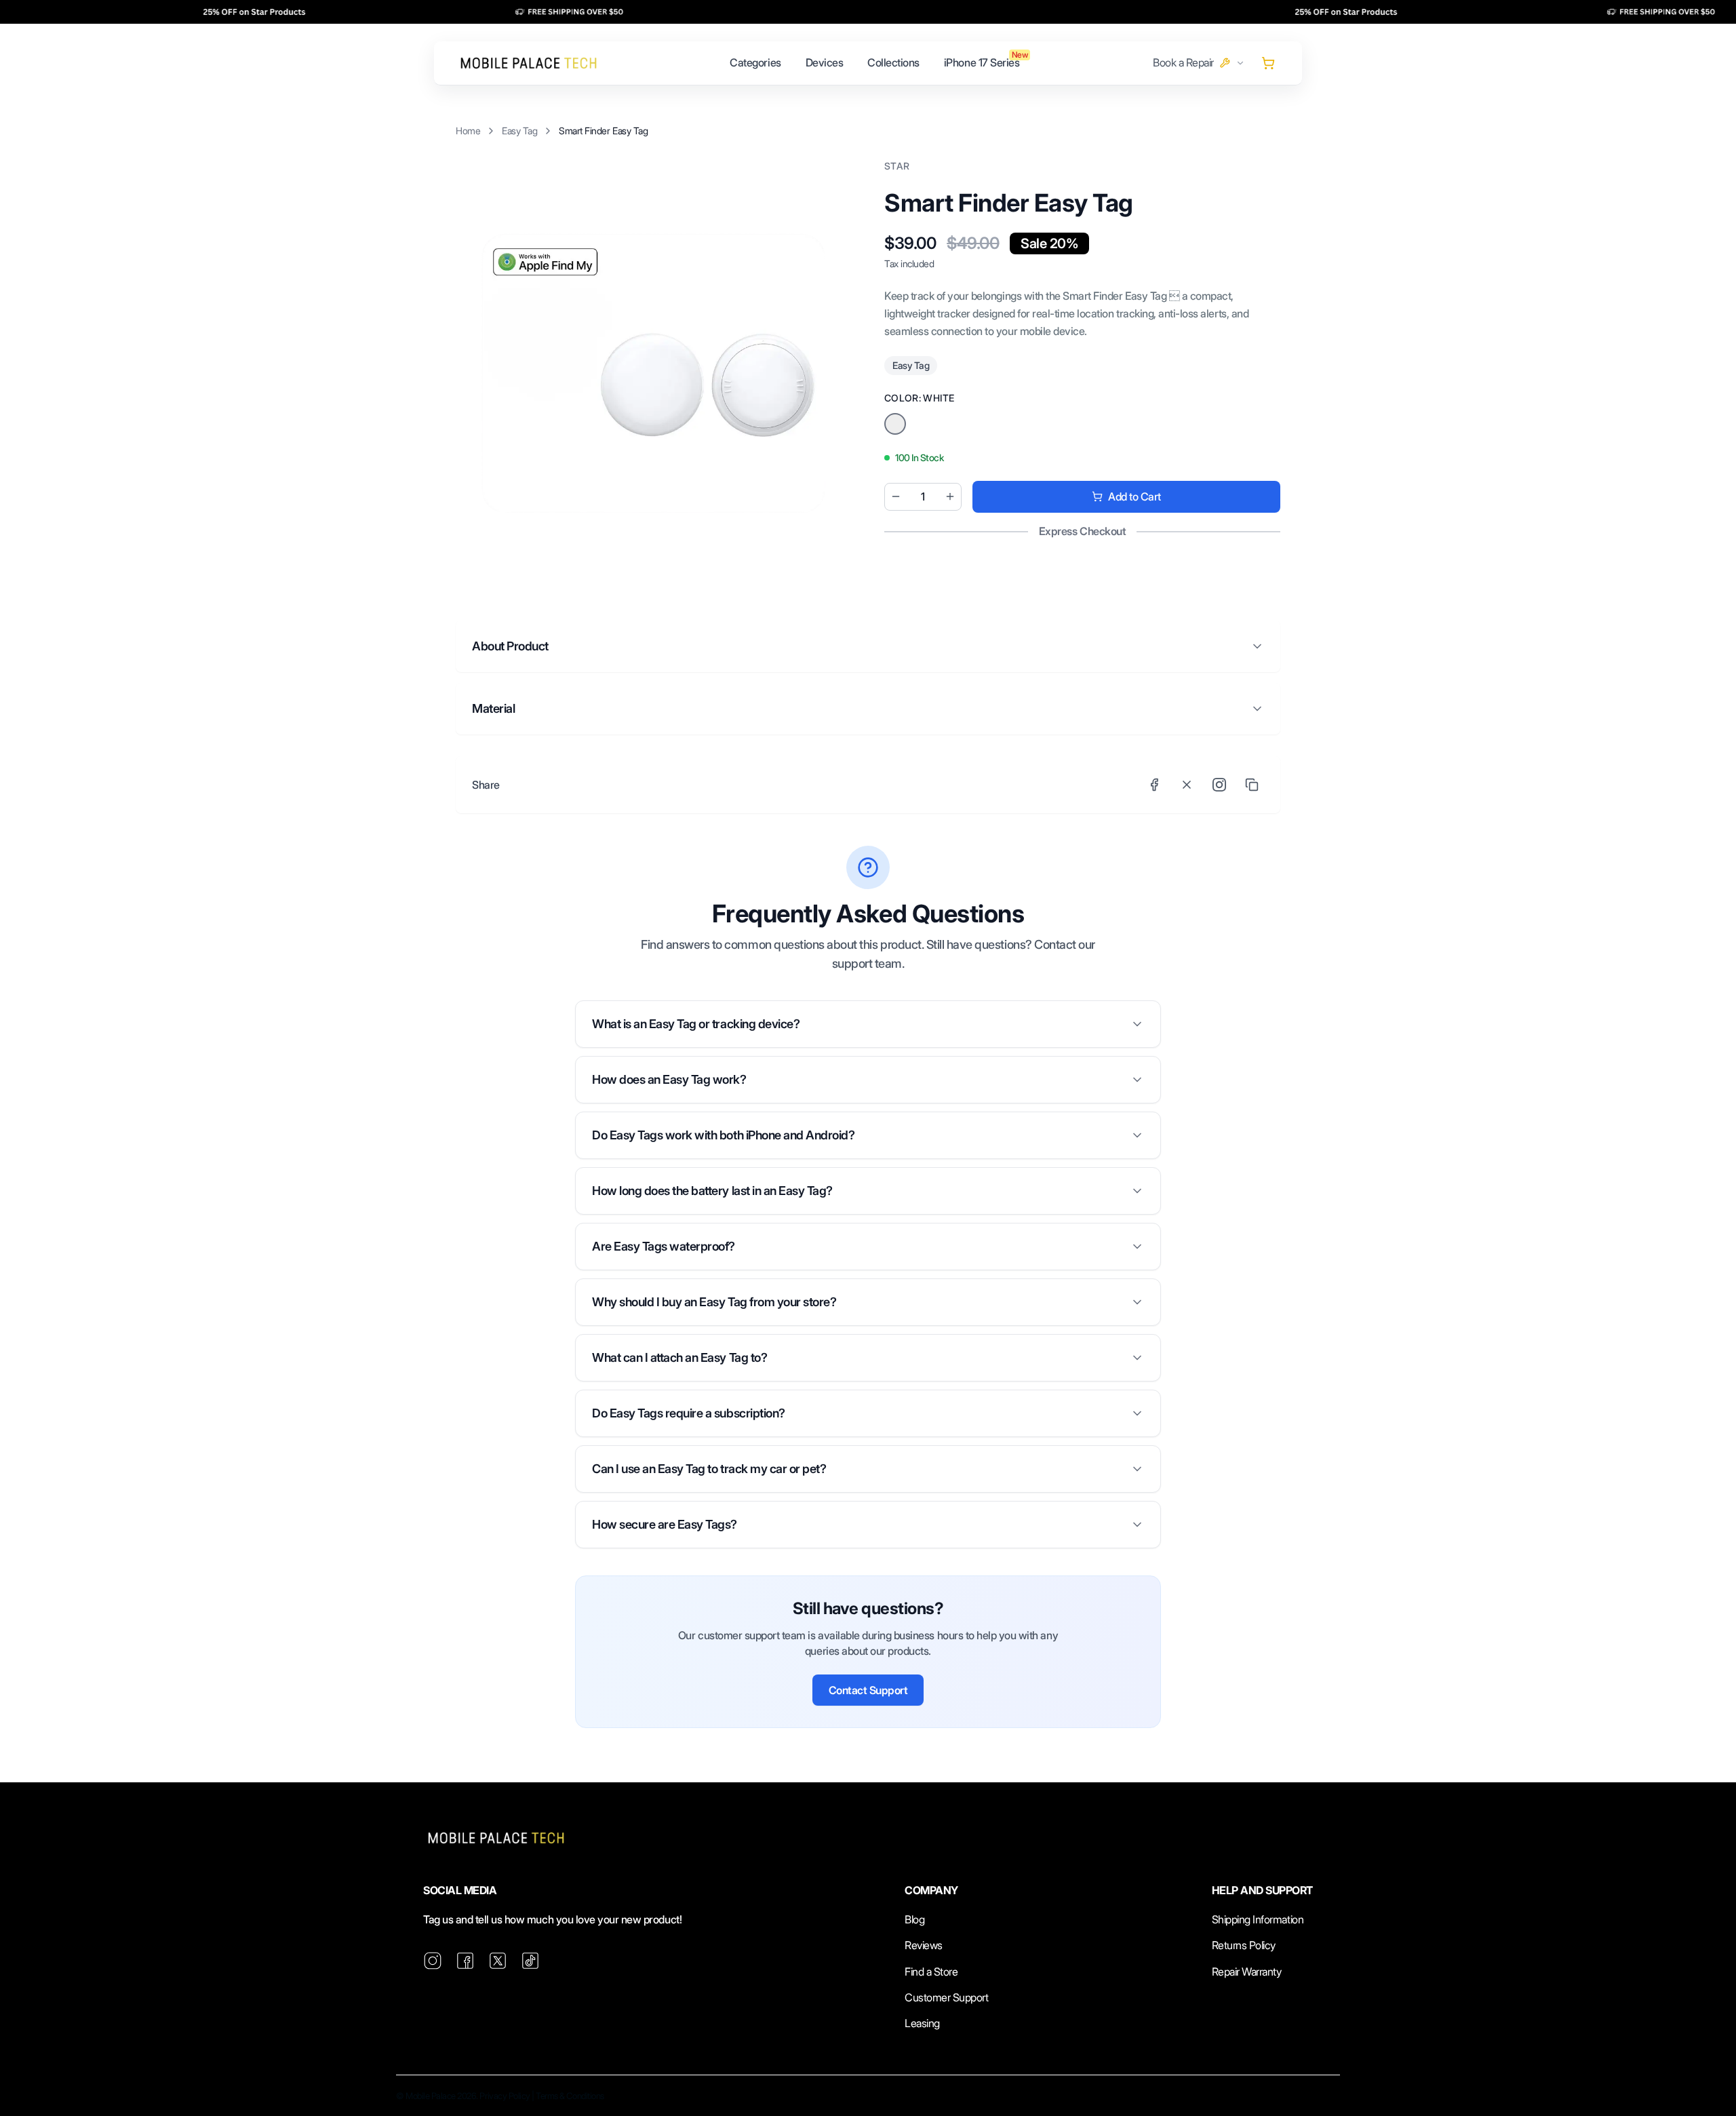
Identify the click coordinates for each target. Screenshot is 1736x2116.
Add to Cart (1135, 496)
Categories (755, 62)
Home (468, 131)
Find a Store (931, 1972)
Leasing (922, 2023)
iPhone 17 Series (982, 62)
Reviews (924, 1945)
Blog (914, 1919)
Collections (893, 62)
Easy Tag (519, 131)
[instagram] (433, 1961)
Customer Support (946, 1997)
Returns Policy (1244, 1945)
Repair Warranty (1247, 1972)
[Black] (895, 424)
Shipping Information (1258, 1919)
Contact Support (868, 1690)
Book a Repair (1183, 62)
